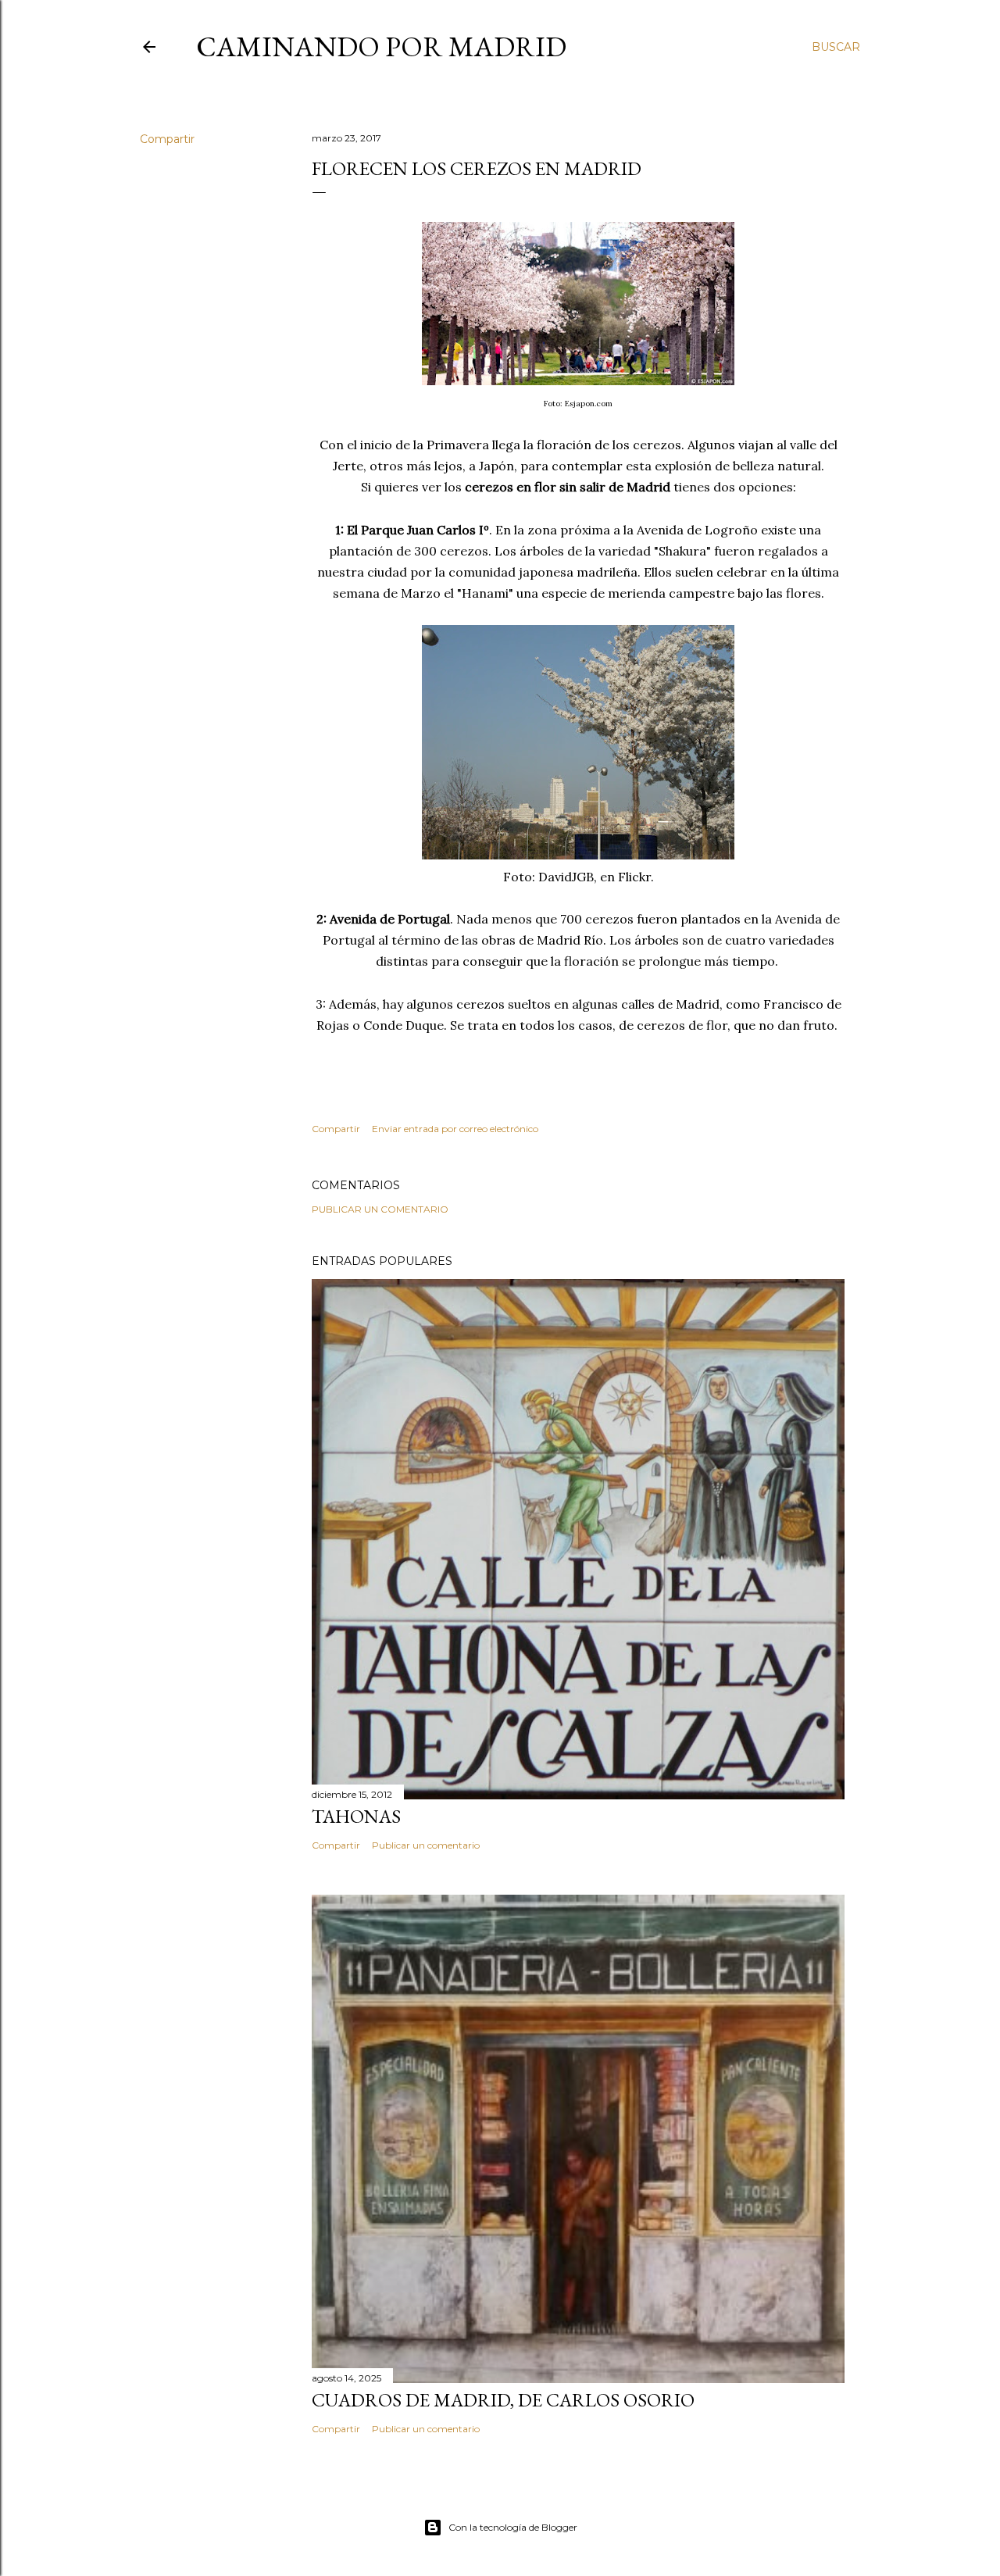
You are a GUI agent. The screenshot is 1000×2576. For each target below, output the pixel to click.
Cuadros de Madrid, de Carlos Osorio (503, 2400)
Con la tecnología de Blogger (513, 2527)
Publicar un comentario (380, 1209)
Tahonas (356, 1816)
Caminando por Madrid (381, 46)
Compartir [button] (167, 139)
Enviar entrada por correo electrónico (455, 1129)
